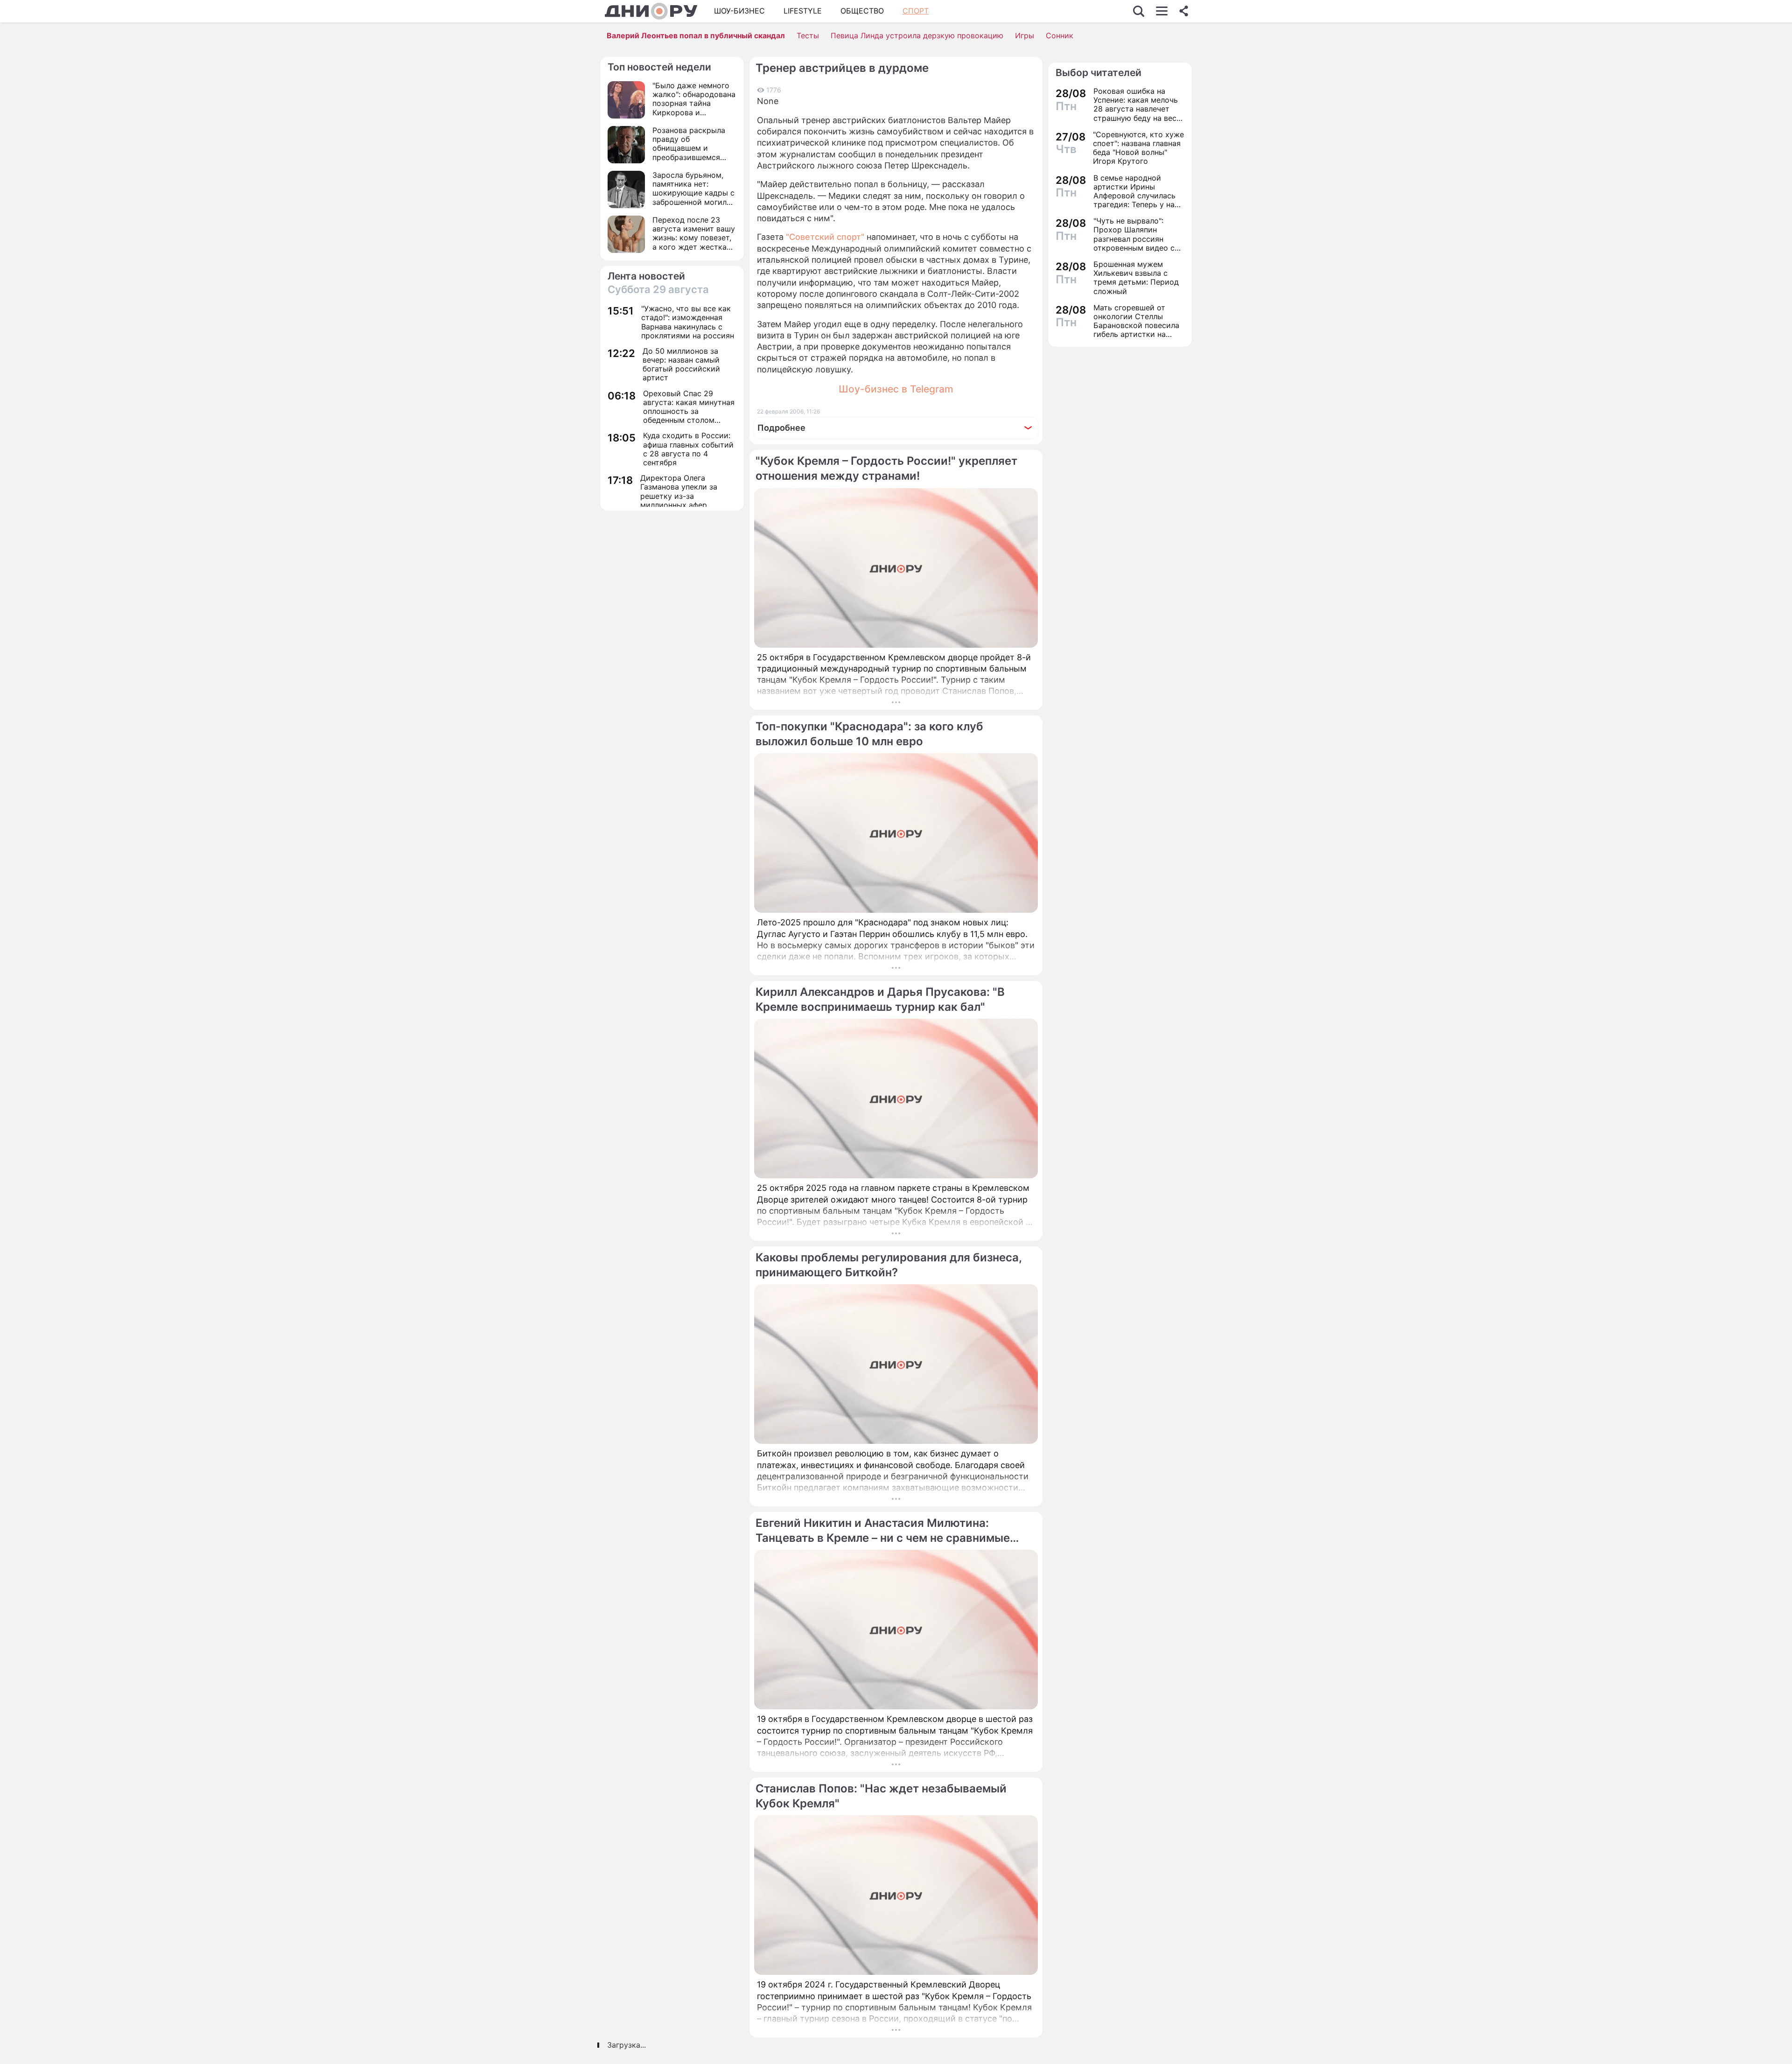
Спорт (916, 11)
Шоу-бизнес (739, 11)
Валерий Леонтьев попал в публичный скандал (696, 35)
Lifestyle (803, 11)
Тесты (808, 35)
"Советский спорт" (825, 237)
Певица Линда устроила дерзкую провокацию (917, 35)
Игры (1025, 35)
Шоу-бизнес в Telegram (896, 389)
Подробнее (781, 428)
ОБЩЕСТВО (862, 11)
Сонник (1060, 35)
